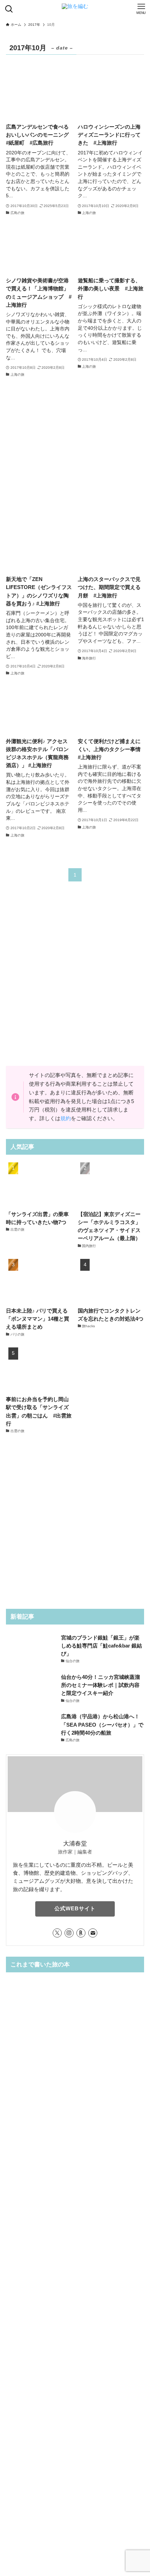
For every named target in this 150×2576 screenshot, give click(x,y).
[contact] (93, 1933)
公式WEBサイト (75, 1909)
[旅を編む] (75, 9)
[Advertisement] (75, 454)
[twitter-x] (57, 1933)
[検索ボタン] (9, 9)
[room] (81, 1933)
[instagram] (69, 1933)
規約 (66, 1118)
